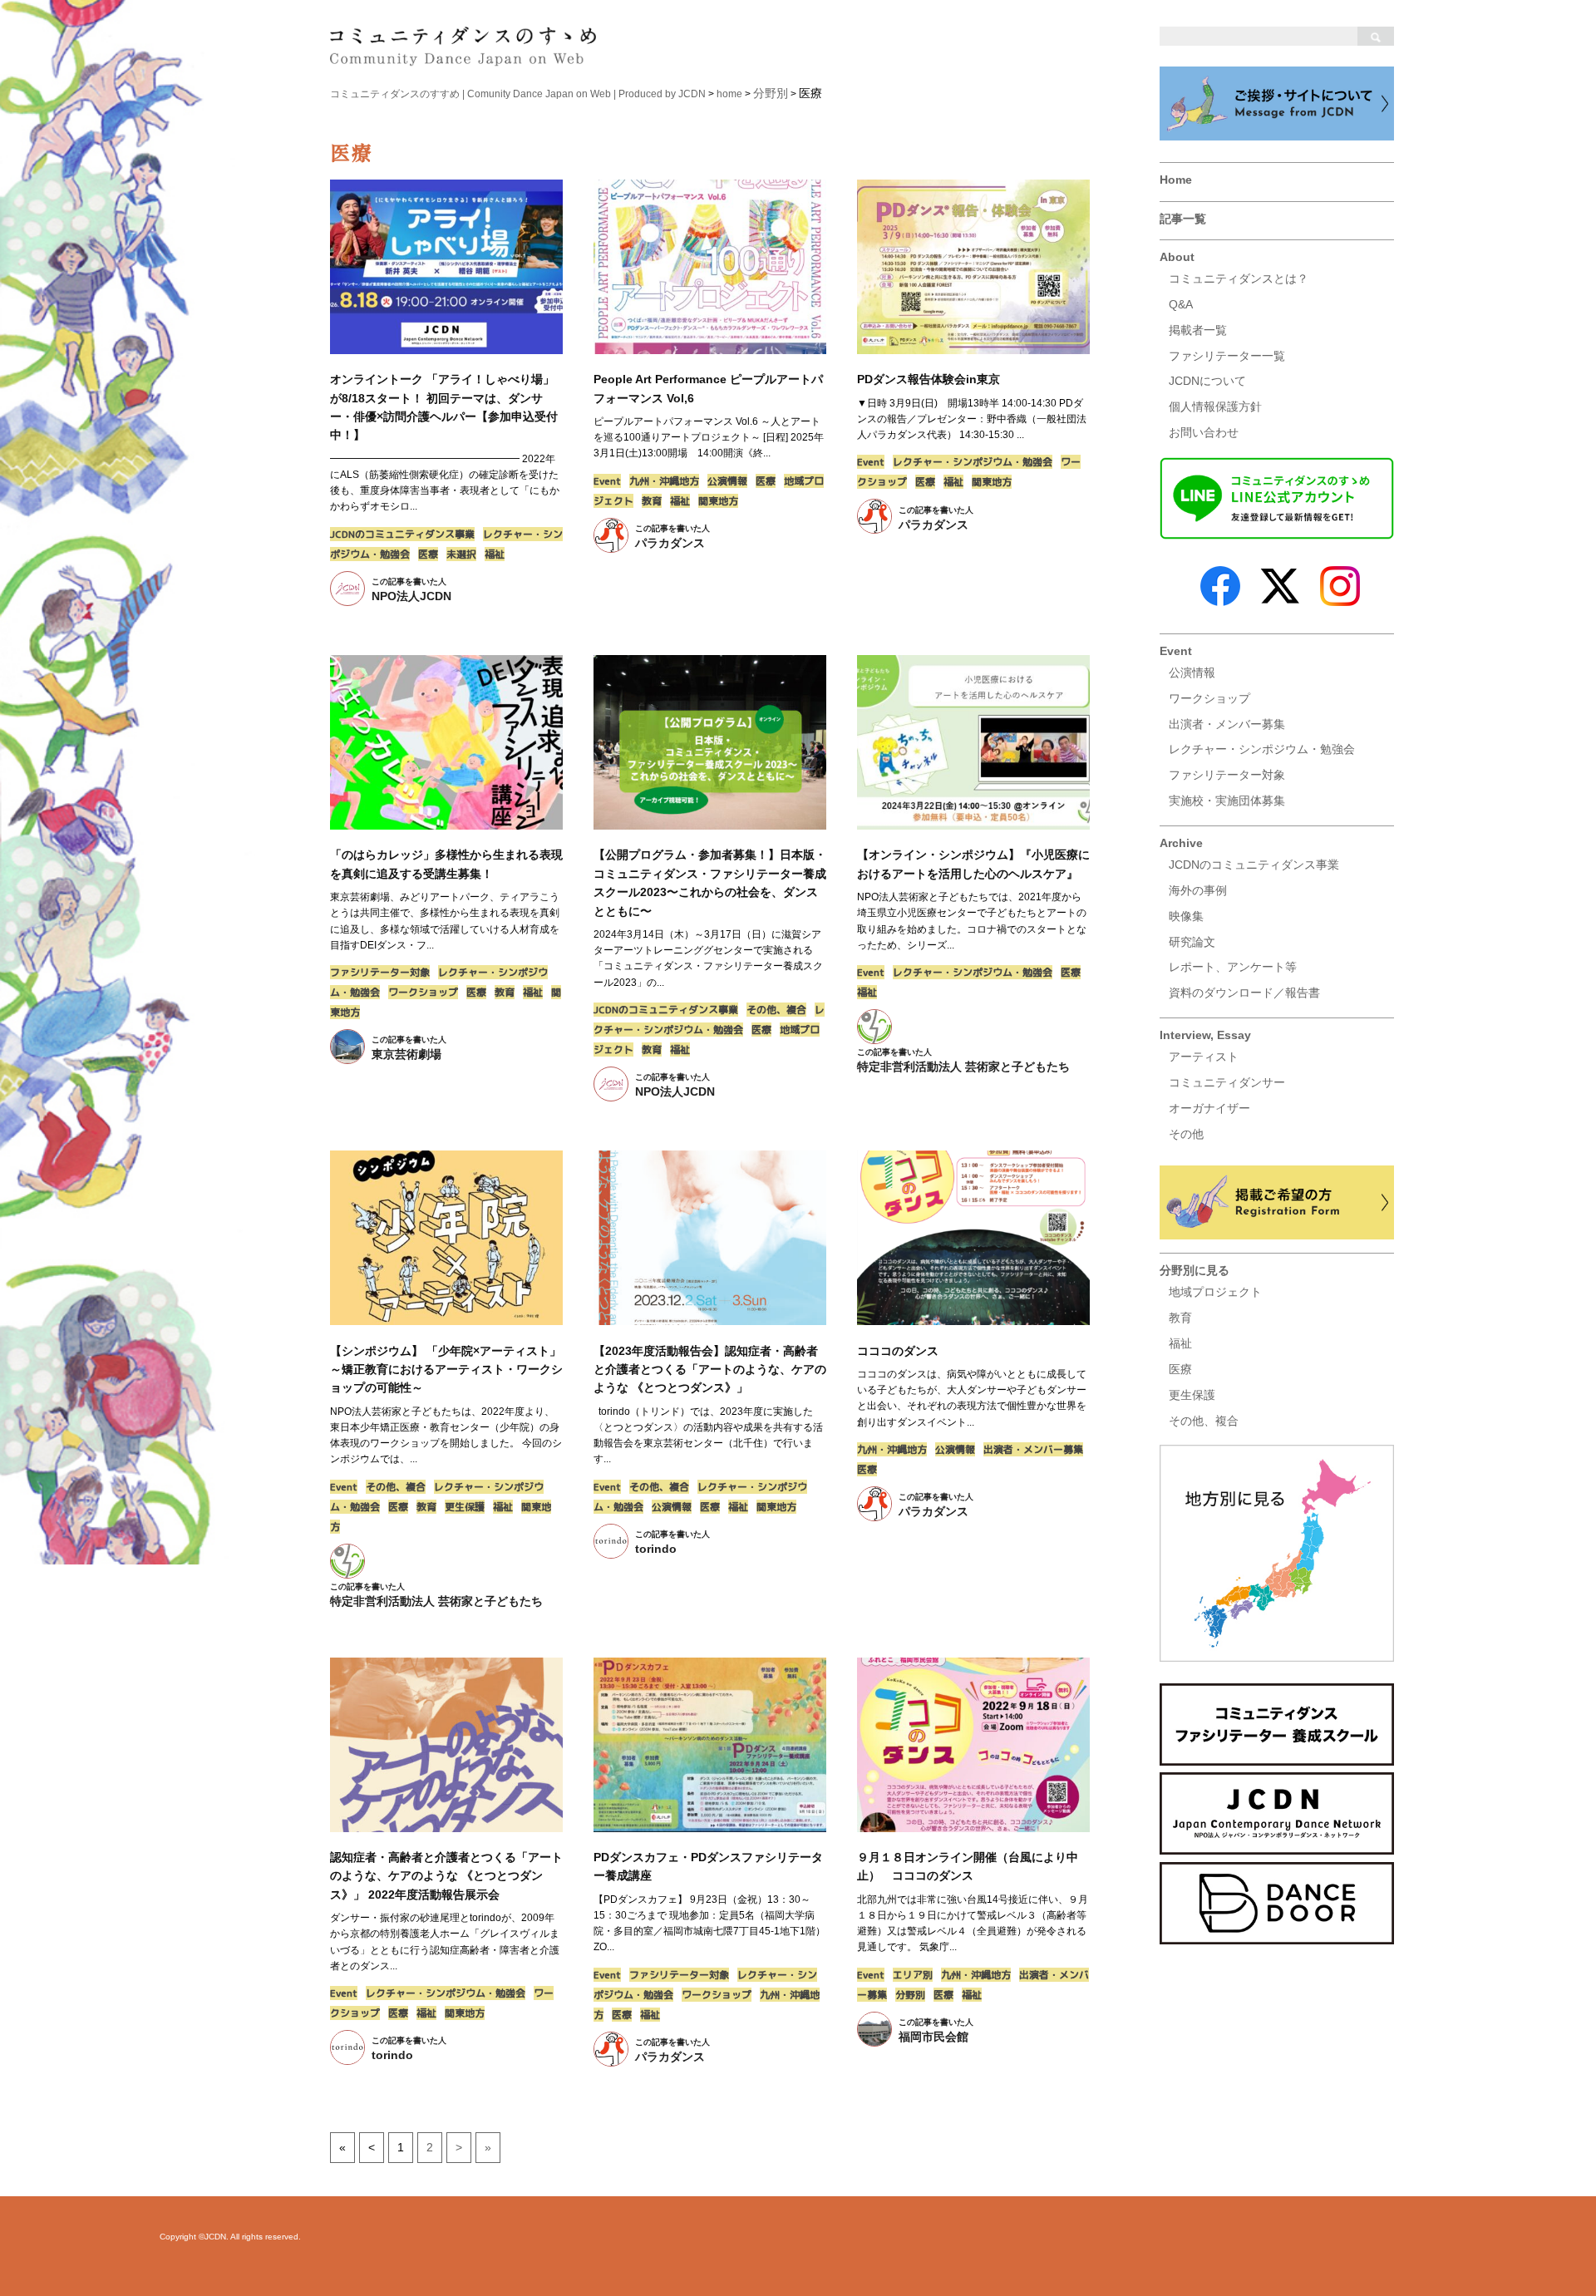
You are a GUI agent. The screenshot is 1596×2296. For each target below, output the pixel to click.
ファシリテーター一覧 (1227, 356)
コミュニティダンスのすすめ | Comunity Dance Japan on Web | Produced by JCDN (518, 94)
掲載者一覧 (1198, 330)
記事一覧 (1183, 219)
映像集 (1186, 916)
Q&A (1181, 304)
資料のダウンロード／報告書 (1244, 993)
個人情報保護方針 (1215, 406)
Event (1176, 651)
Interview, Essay (1205, 1035)
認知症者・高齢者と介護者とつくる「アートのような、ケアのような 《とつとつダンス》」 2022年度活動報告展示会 (446, 1876)
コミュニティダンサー (1227, 1082)
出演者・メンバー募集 (1227, 724)
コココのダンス (898, 1351)
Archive (1181, 843)
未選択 (461, 554)
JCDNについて (1207, 381)
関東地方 (718, 501)
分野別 (910, 1995)
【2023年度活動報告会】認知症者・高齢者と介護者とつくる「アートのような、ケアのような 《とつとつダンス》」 (710, 1370)
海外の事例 (1198, 890)
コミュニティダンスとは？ (1239, 278)
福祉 (1180, 1343)
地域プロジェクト (1215, 1292)
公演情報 (1192, 673)
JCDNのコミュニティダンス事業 (1254, 865)
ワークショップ (1209, 698)
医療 (1180, 1369)
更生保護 (1192, 1395)
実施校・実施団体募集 (1227, 801)
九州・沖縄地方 (664, 481)
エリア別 (913, 1975)
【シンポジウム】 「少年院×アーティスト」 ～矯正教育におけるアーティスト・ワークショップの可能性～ (446, 1370)
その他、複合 (1204, 1421)
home (729, 94)
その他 (1186, 1134)
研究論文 (1192, 942)
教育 (1180, 1318)
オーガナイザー (1209, 1108)
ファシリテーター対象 (1227, 775)
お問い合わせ (1204, 432)
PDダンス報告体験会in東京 (929, 379)
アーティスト (1204, 1057)
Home (1176, 180)
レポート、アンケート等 (1233, 967)
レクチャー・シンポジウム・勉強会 (1262, 749)
